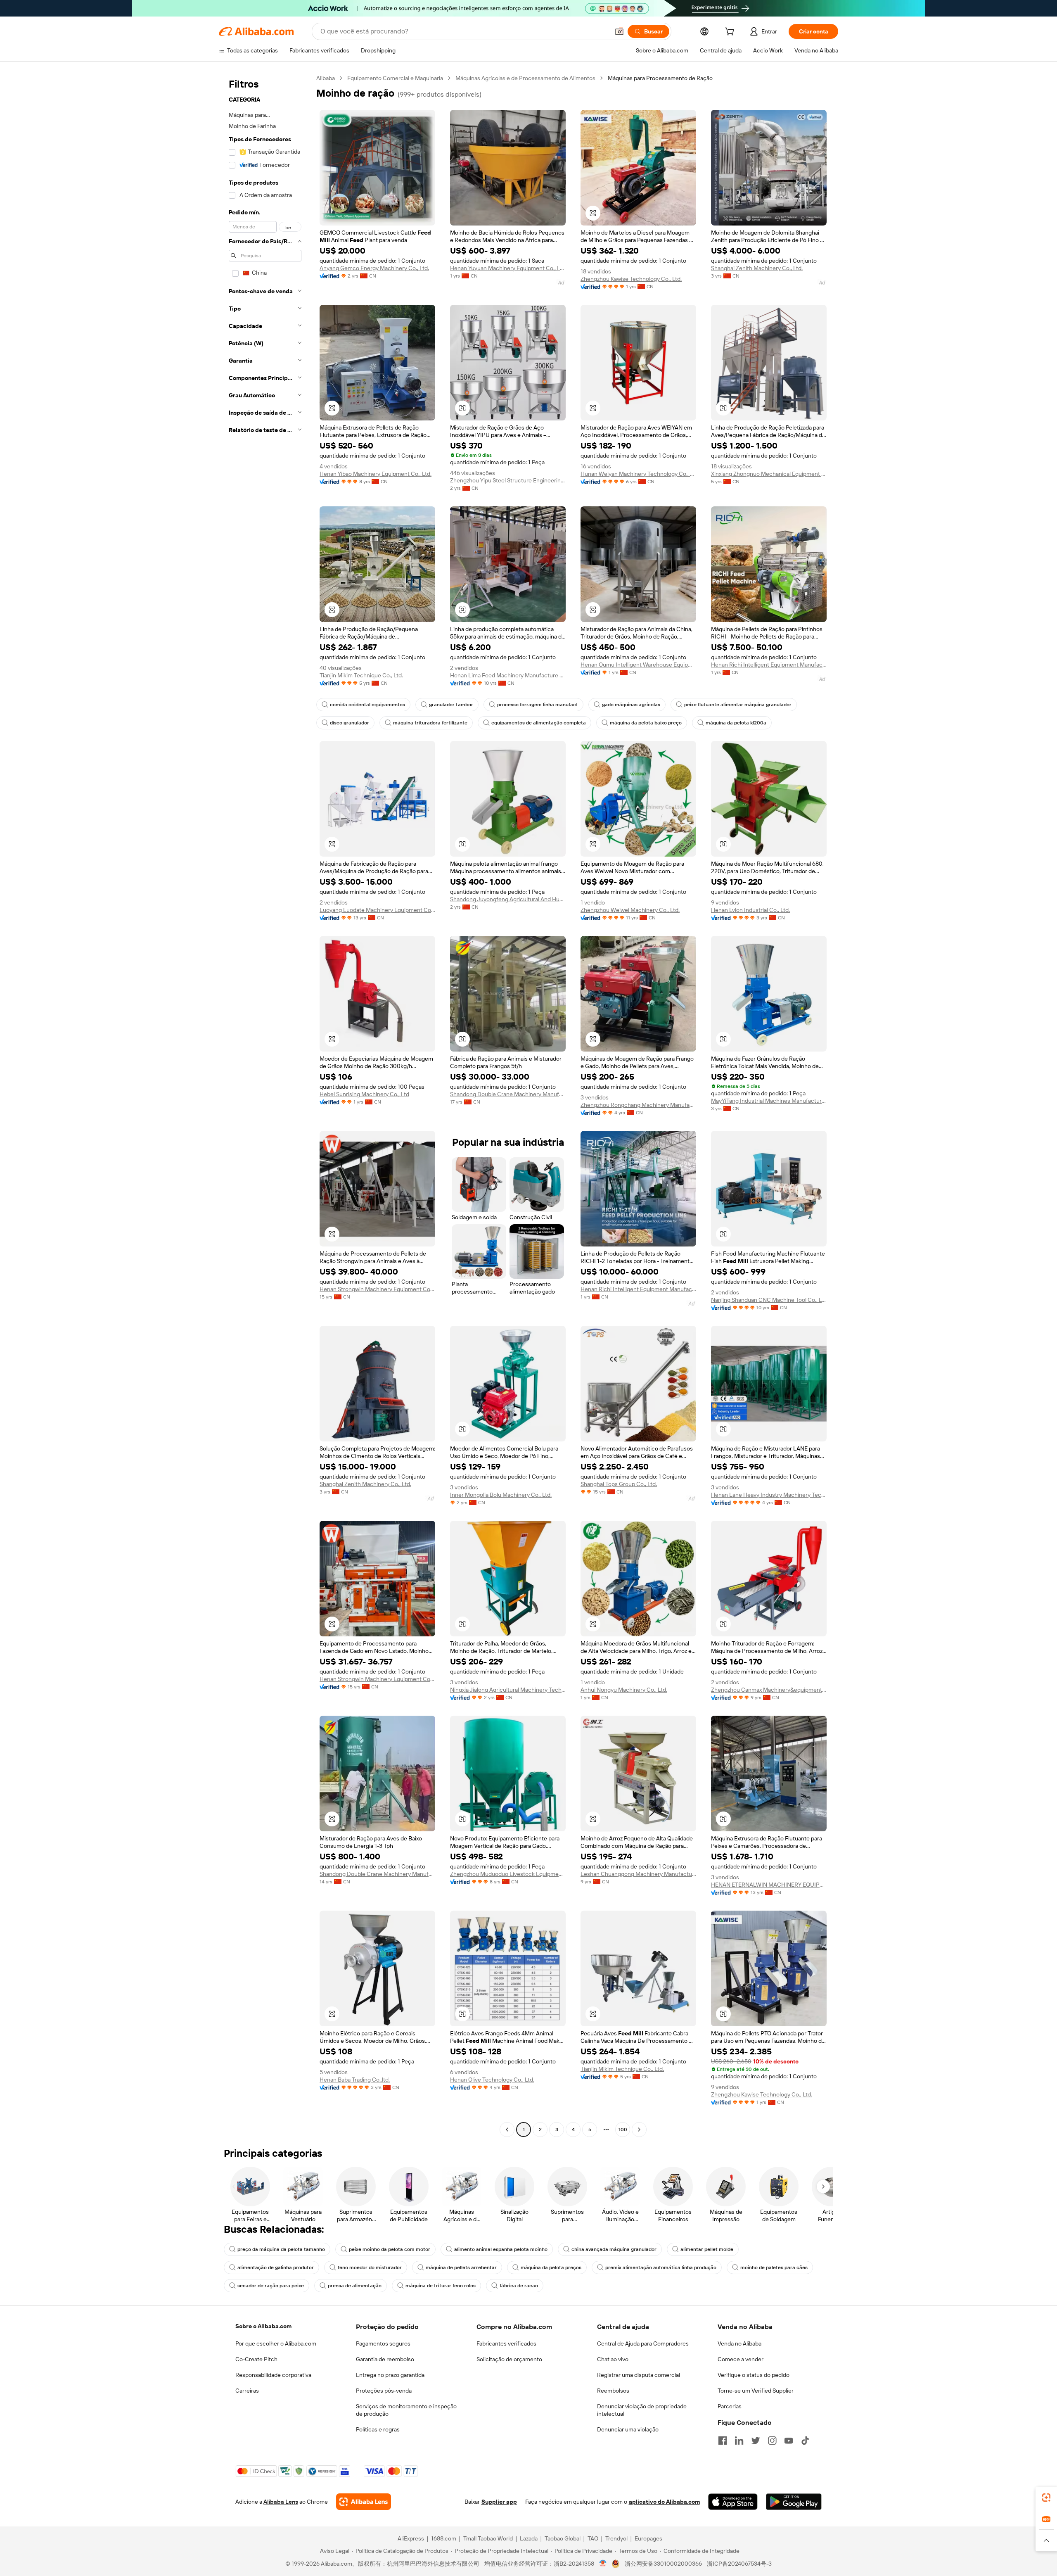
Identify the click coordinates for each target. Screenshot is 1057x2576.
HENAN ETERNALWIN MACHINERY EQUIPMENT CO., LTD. (769, 1885)
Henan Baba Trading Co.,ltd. (355, 2080)
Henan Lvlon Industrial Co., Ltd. (750, 910)
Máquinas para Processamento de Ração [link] (660, 78)
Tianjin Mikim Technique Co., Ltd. (361, 675)
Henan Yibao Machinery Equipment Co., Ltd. (376, 474)
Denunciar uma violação (628, 2429)
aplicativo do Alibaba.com (664, 2502)
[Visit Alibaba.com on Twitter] (756, 2441)
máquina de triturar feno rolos (441, 2286)
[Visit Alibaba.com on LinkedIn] (739, 2441)
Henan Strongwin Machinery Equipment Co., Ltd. (377, 1289)
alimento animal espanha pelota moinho (501, 2249)
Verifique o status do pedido (754, 2375)
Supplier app (499, 2502)
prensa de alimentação (355, 2286)
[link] (1046, 2498)
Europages (648, 2538)
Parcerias (730, 2406)
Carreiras (247, 2391)
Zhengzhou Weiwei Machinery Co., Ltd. (630, 910)
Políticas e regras (378, 2429)
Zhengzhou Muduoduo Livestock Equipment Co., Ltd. (508, 1874)
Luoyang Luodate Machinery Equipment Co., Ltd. (377, 910)
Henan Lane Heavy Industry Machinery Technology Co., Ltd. (769, 1495)
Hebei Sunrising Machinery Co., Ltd (364, 1094)
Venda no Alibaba (739, 2343)
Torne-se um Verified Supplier (756, 2391)
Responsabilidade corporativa (273, 2375)
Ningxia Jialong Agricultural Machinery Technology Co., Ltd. (508, 1690)
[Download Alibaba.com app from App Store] (733, 2502)
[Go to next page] (639, 2130)
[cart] (731, 33)
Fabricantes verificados (506, 2343)
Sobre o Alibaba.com (263, 2326)
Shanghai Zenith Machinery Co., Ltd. (757, 268)
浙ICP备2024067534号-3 (739, 2564)
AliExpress (411, 2538)
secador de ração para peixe (271, 2286)
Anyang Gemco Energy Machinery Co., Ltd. (374, 268)
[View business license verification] (603, 2564)
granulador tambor (451, 705)
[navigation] (265, 1105)
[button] (619, 31)
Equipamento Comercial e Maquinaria (395, 78)
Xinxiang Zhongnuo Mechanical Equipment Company (769, 474)
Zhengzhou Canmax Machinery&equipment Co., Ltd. (769, 1690)
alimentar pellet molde (707, 2249)
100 (623, 2130)
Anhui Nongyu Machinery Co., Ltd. (624, 1690)
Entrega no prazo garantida (390, 2375)
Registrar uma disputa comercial (639, 2375)
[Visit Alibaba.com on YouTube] (789, 2441)
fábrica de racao (519, 2286)
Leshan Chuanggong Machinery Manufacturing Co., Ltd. (638, 1874)
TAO (593, 2538)
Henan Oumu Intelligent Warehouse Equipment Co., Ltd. (638, 665)
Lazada (529, 2538)
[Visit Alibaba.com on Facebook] (723, 2441)
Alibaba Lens (281, 2502)
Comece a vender (741, 2359)
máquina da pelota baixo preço (646, 723)
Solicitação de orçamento (509, 2359)
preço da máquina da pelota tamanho (281, 2249)
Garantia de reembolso (385, 2359)
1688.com (444, 2538)
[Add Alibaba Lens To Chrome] (364, 2502)
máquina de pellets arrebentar (461, 2267)
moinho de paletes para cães (774, 2267)
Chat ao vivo (613, 2359)
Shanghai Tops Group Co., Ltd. (619, 1484)
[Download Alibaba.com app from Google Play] (794, 2502)
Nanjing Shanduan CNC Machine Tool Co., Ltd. (769, 1300)
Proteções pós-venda (384, 2391)
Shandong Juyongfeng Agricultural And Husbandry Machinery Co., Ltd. (508, 899)
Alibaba (326, 78)
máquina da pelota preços (551, 2267)
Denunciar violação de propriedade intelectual (642, 2410)
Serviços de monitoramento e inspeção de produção (406, 2410)
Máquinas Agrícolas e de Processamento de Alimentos (525, 78)
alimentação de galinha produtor (276, 2267)
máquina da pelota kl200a (736, 723)
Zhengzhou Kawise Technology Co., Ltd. (631, 279)
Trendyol (616, 2538)
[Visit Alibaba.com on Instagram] (772, 2441)
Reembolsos (613, 2391)
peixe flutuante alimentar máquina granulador (738, 705)
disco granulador (350, 723)
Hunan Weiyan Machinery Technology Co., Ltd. (638, 474)
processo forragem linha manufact (538, 705)
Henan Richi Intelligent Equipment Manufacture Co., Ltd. (769, 665)
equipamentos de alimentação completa (539, 723)
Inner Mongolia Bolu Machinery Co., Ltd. (501, 1495)
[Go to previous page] (507, 2130)
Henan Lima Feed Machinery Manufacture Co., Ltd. (508, 675)
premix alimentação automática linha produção (661, 2267)
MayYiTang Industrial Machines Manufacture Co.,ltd (769, 1101)
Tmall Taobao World (488, 2538)
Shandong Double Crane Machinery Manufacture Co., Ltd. (508, 1094)
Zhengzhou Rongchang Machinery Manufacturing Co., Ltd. (638, 1105)
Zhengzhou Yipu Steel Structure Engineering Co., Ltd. (508, 480)
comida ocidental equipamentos (367, 705)
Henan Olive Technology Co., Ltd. (492, 2080)
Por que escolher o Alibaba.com (276, 2343)
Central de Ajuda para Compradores (643, 2343)
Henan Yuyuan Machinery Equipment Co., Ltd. (508, 268)
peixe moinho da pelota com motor (390, 2249)
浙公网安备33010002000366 (663, 2564)
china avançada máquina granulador (614, 2249)
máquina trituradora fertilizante (430, 723)
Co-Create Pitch (256, 2359)
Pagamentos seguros (383, 2343)
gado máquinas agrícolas (631, 705)
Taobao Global (563, 2538)
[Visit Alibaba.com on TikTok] (805, 2441)
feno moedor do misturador (370, 2267)
